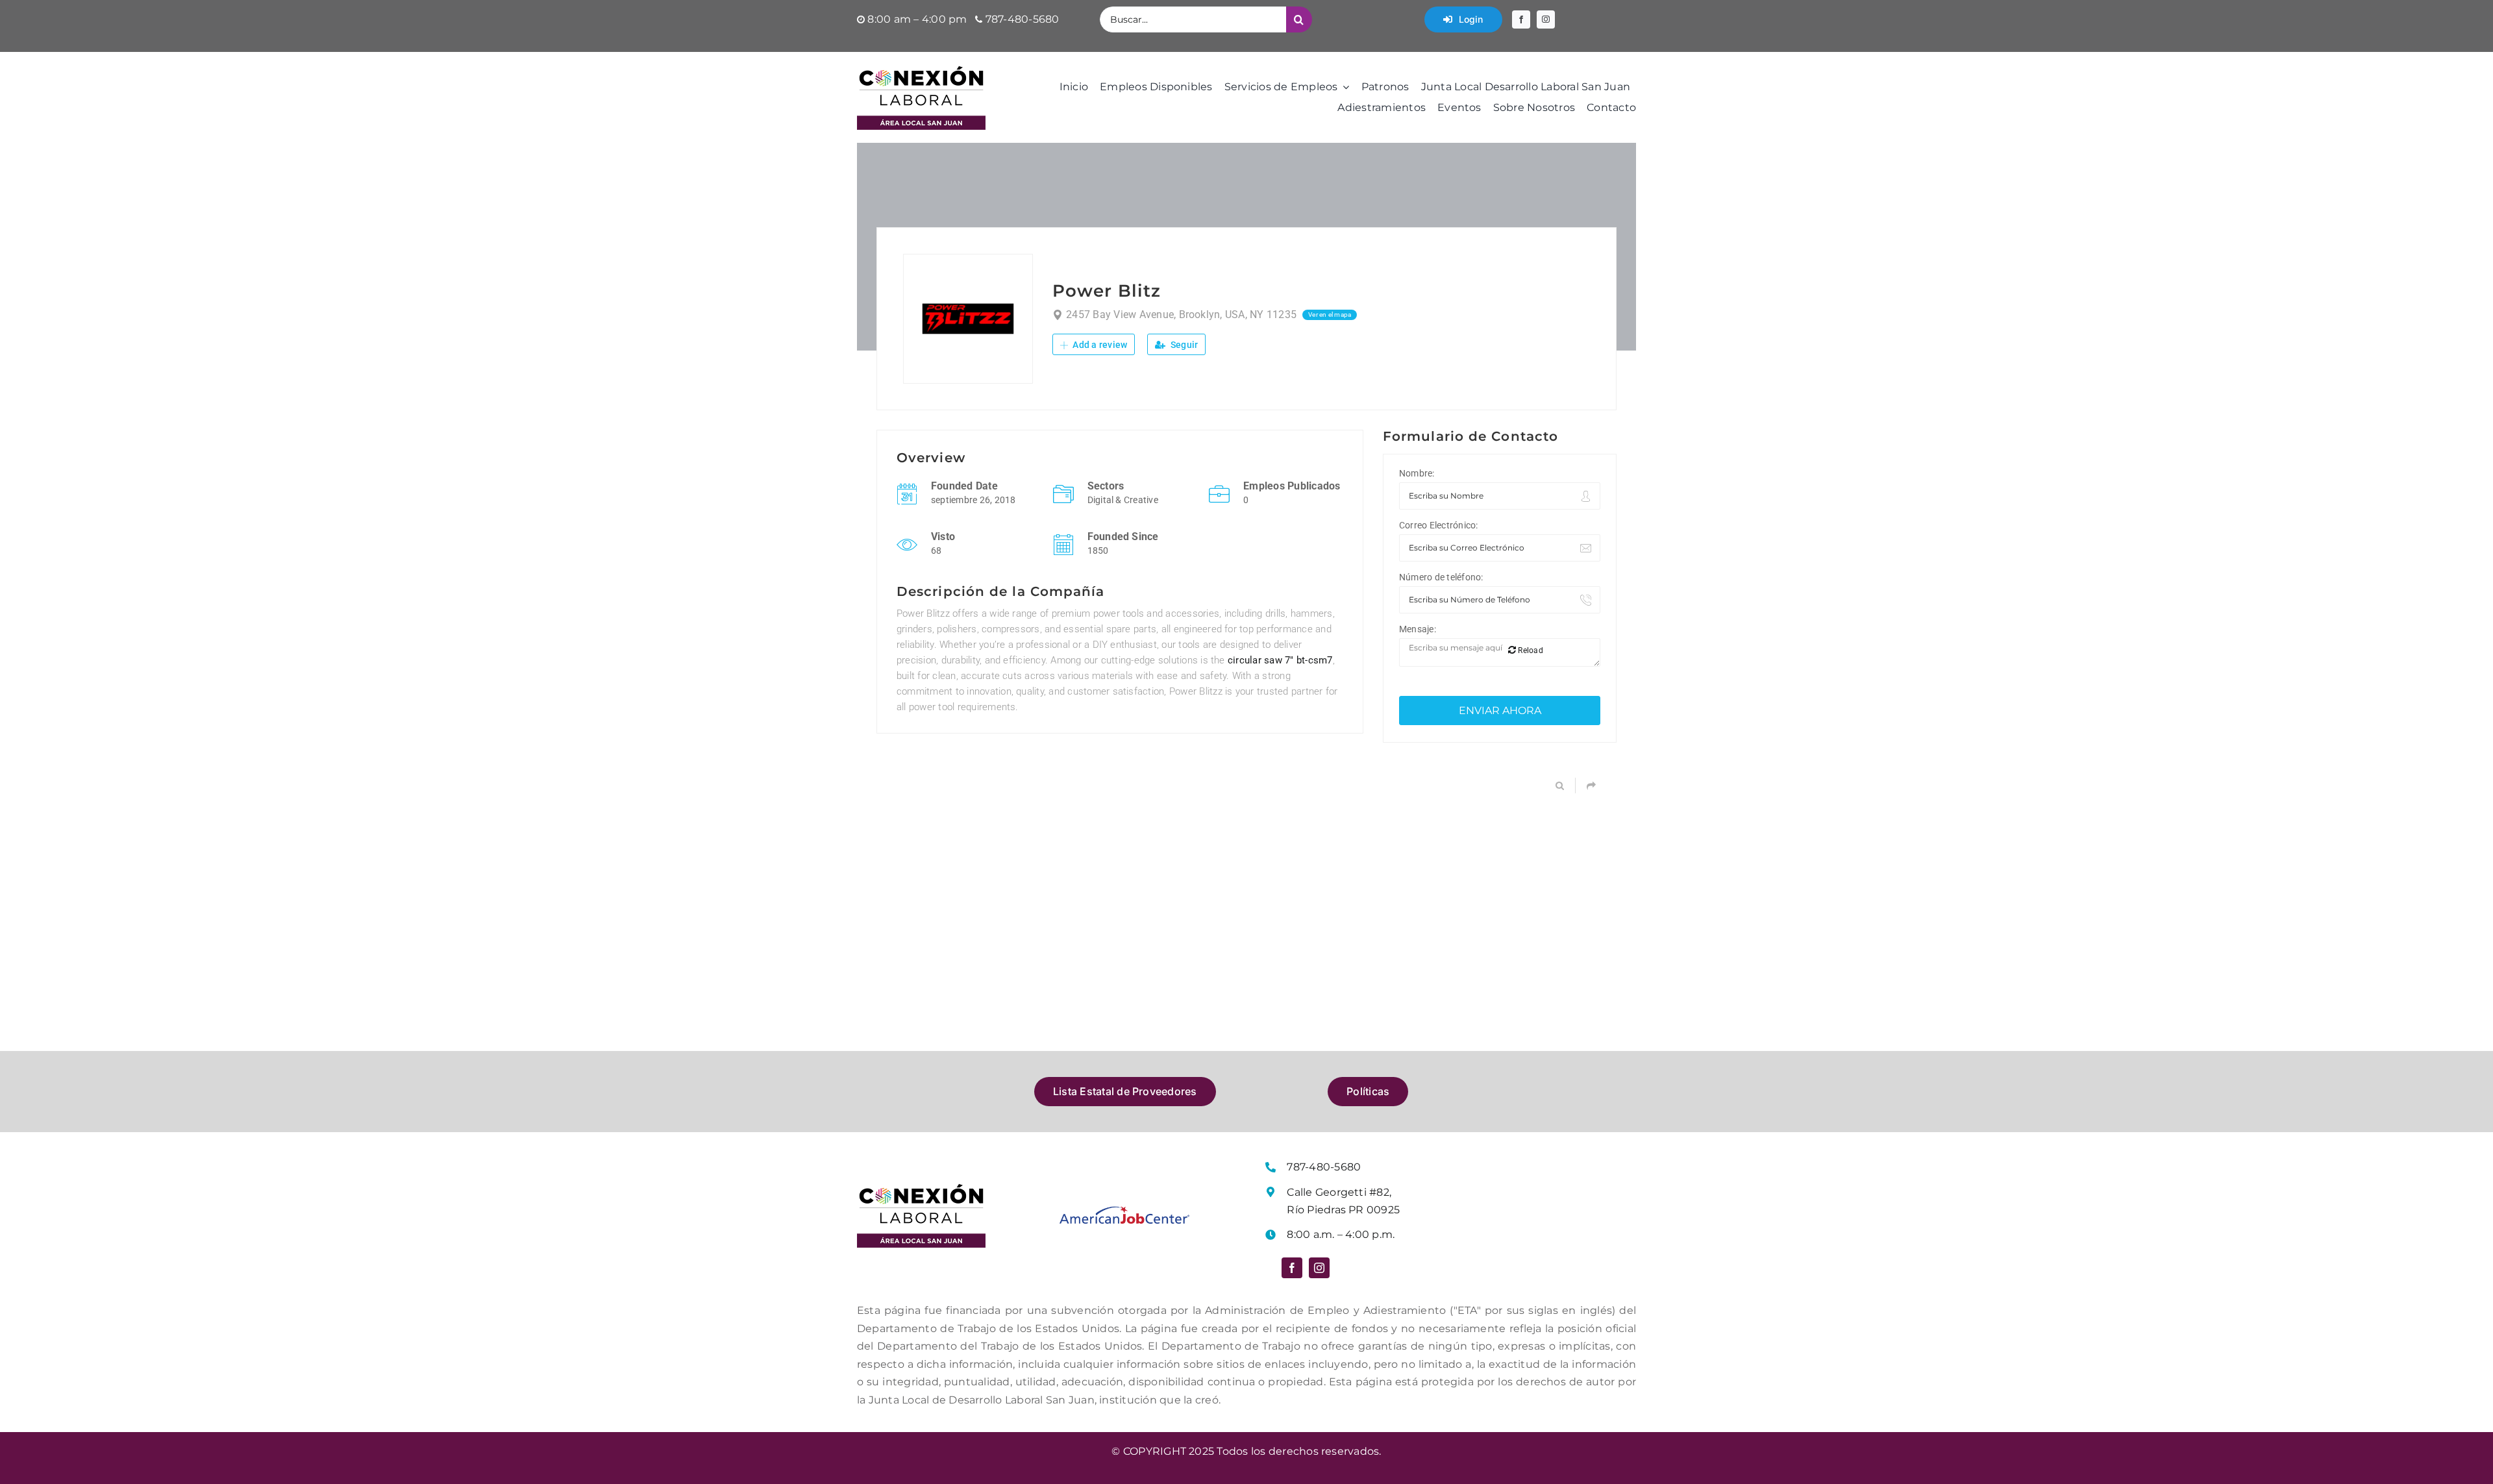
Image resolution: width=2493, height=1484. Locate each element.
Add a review (1099, 345)
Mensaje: (1418, 629)
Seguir (1184, 345)
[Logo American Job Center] (1124, 1211)
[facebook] (1521, 19)
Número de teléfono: (1441, 577)
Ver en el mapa (1330, 315)
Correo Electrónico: (1439, 525)
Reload (1530, 650)
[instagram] (1546, 19)
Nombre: (1417, 473)
